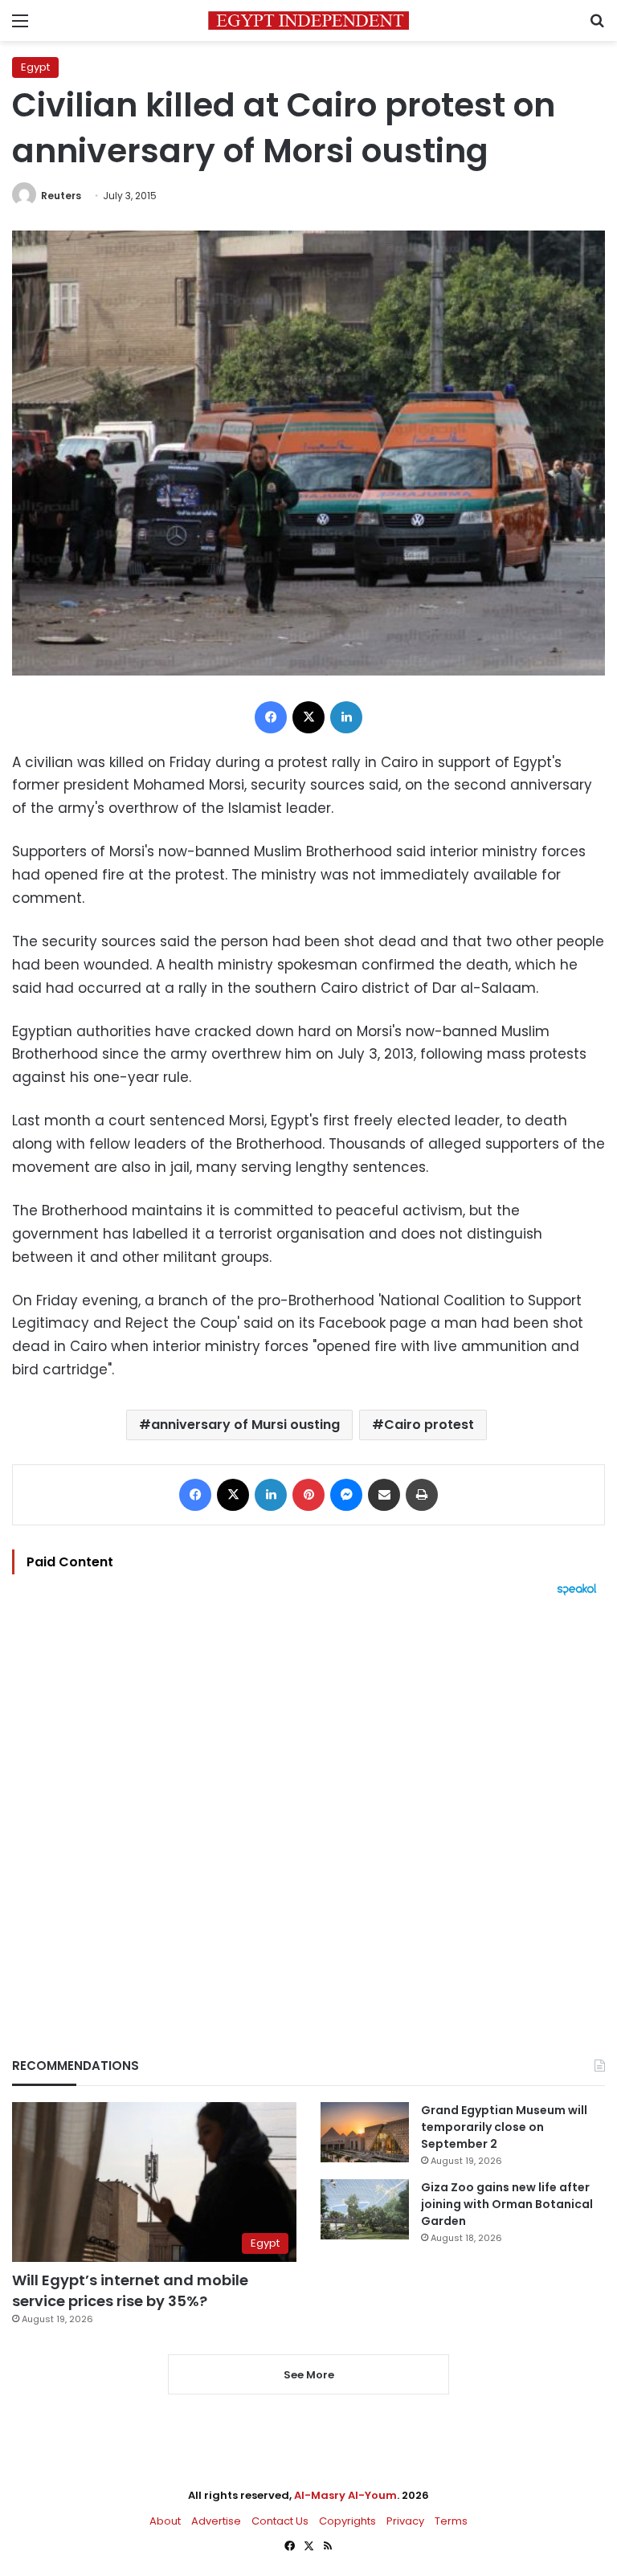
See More (309, 2375)
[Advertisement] (308, 1799)
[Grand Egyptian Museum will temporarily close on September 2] (365, 2132)
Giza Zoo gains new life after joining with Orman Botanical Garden (507, 2204)
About (165, 2521)
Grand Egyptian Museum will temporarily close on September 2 (504, 2127)
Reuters (61, 196)
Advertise (216, 2521)
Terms (451, 2521)
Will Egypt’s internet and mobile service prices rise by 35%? (130, 2290)
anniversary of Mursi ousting (245, 1425)
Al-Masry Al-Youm (345, 2495)
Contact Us (280, 2521)
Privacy (405, 2521)
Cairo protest (429, 1425)
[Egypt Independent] (308, 20)
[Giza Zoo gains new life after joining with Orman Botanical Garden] (365, 2209)
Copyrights (347, 2521)
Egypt (35, 67)
